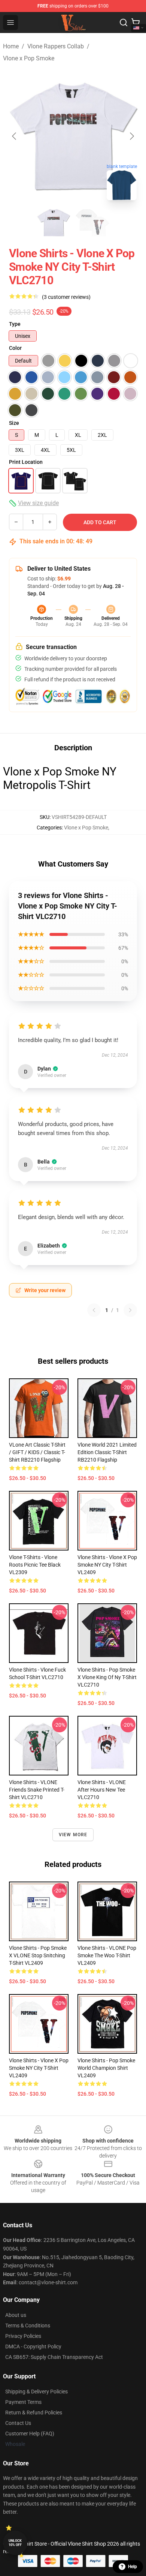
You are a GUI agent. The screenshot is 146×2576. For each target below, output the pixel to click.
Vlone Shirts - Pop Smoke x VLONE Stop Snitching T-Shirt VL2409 (38, 1955)
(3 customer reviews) (66, 297)
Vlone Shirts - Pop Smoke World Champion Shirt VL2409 (106, 2068)
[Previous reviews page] (94, 1310)
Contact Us (18, 2423)
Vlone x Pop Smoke (29, 58)
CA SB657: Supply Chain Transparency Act (54, 2357)
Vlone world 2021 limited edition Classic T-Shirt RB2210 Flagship (107, 1452)
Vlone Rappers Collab (56, 46)
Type (15, 324)
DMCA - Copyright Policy (33, 2347)
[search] (124, 22)
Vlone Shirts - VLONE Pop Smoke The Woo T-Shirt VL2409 (107, 1955)
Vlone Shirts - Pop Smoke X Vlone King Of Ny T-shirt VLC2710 (107, 1677)
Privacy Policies (23, 2336)
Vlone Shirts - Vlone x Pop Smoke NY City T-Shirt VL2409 (107, 1565)
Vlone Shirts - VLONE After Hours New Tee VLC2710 (102, 1790)
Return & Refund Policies (34, 2413)
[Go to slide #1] (54, 223)
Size (14, 423)
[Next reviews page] (130, 1310)
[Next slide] (131, 136)
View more (73, 1835)
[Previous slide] (15, 136)
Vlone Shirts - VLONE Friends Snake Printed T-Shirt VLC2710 (37, 1790)
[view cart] (136, 22)
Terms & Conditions (28, 2326)
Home (11, 46)
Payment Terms (23, 2402)
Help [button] (133, 2567)
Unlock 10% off (15, 2543)
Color (15, 348)
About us (16, 2315)
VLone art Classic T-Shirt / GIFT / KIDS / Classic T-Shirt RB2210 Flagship (37, 1452)
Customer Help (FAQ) (30, 2434)
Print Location (26, 462)
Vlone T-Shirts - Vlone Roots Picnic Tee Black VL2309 (35, 1565)
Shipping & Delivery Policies (36, 2392)
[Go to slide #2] (92, 223)
